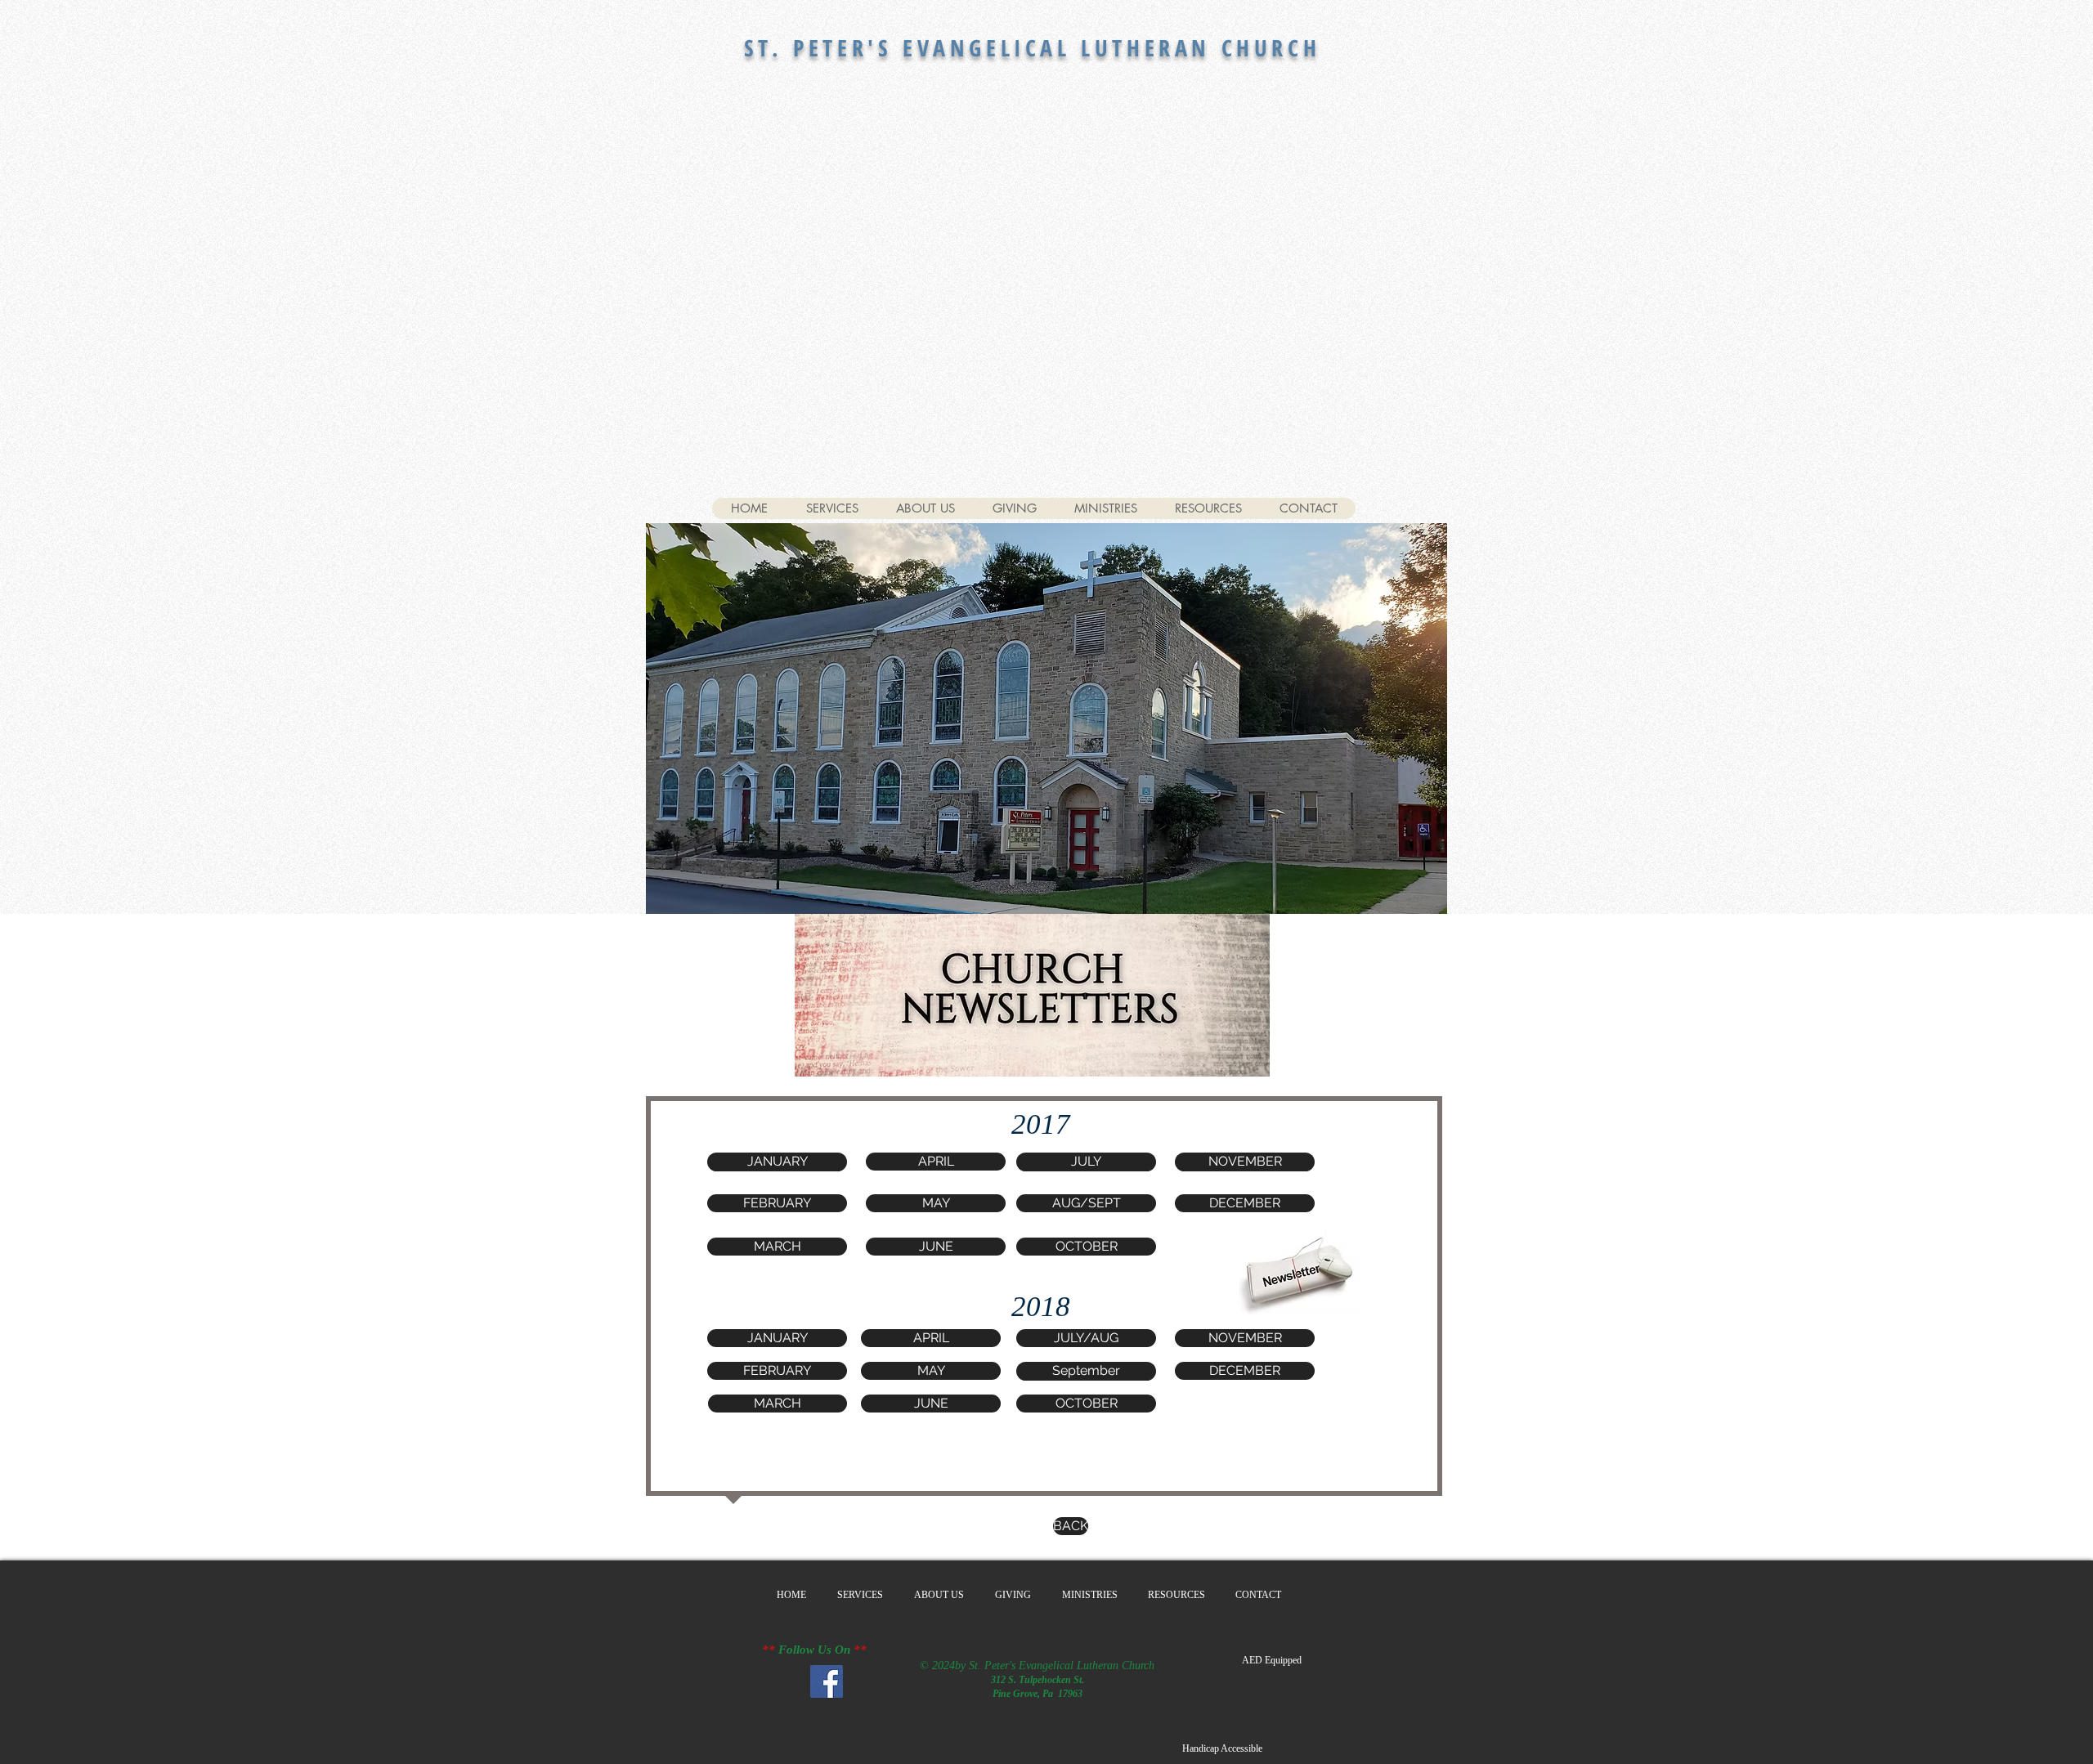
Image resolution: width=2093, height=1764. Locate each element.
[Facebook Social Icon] (827, 1681)
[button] (1086, 1162)
